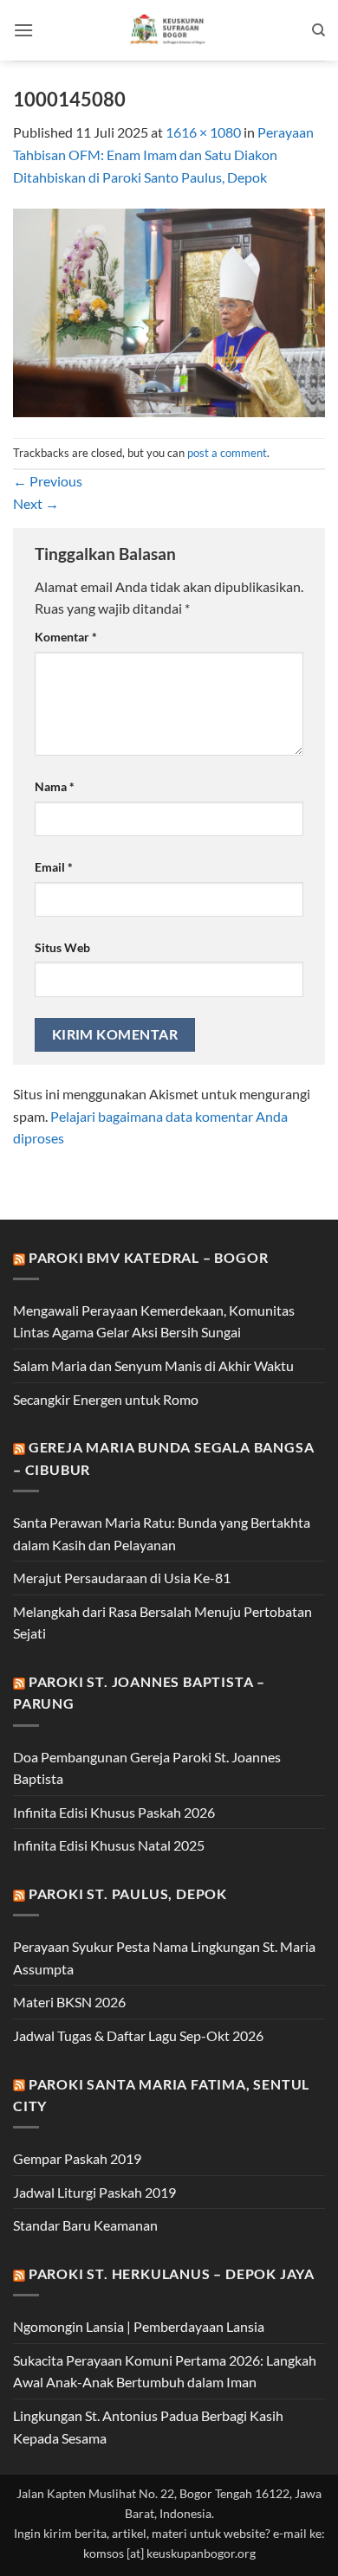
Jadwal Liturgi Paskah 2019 (94, 2192)
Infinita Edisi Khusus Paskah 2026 (114, 1812)
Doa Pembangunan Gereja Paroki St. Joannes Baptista (147, 1768)
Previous (48, 481)
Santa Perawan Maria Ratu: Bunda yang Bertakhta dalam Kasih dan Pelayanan (162, 1533)
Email (54, 867)
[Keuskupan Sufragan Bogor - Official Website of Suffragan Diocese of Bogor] (169, 30)
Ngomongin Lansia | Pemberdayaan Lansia (139, 2326)
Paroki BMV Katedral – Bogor (149, 1257)
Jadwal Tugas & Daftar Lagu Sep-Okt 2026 (138, 2035)
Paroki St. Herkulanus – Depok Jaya (172, 2273)
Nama (55, 786)
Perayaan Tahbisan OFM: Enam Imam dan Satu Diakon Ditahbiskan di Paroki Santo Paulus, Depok (163, 154)
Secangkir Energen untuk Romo (106, 1399)
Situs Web (62, 947)
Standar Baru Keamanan (85, 2225)
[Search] (318, 30)
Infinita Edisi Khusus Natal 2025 (109, 1845)
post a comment (227, 453)
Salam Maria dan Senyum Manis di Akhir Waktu (153, 1365)
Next (36, 503)
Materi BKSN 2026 (69, 2002)
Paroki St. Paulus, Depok (128, 1893)
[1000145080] (169, 311)
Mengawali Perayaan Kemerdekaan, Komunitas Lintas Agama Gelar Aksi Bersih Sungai (154, 1321)
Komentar (66, 637)
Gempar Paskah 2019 (77, 2158)
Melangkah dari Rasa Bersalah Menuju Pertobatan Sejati (162, 1623)
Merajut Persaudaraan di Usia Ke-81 (122, 1578)
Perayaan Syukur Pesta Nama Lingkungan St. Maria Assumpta (164, 1958)
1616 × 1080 (203, 132)
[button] (23, 30)
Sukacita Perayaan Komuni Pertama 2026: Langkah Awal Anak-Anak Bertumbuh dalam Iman (165, 2371)
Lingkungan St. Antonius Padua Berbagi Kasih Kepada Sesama (148, 2427)
